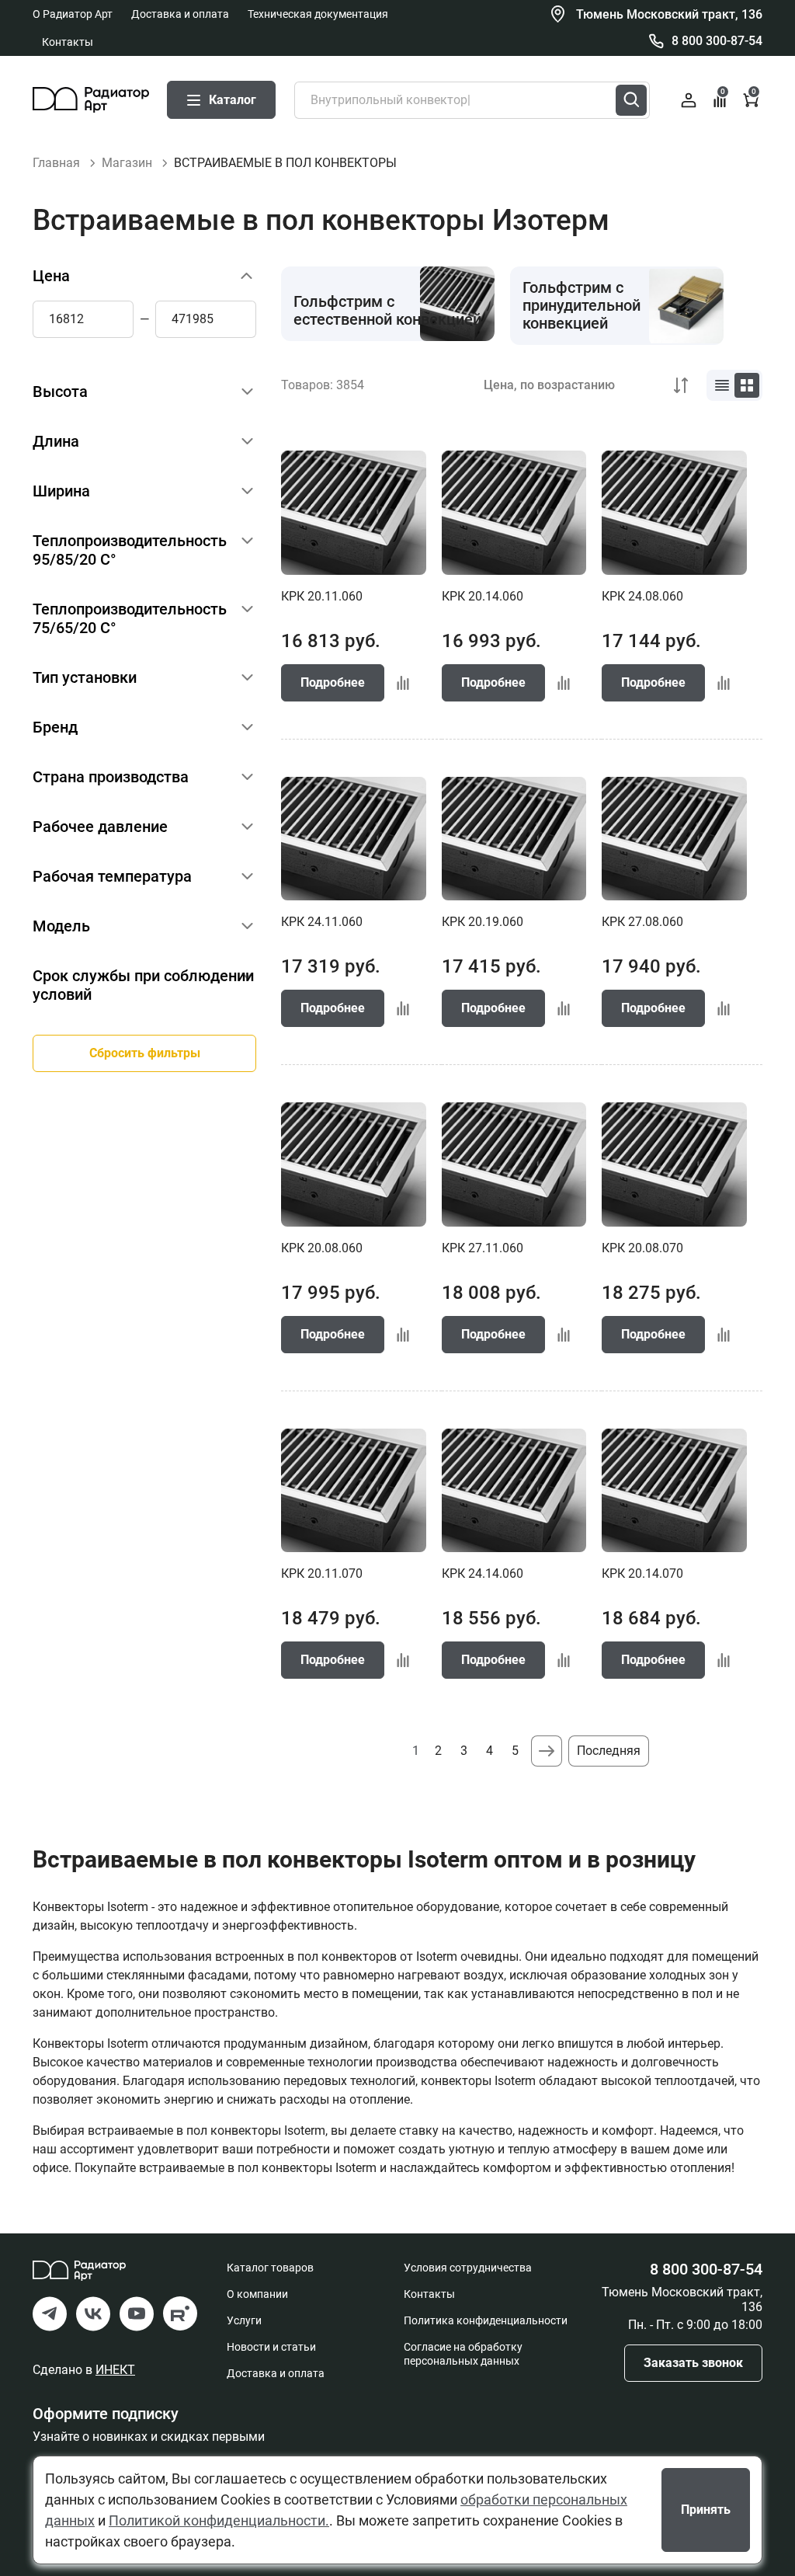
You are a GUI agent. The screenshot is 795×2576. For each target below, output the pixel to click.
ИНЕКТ (115, 2370)
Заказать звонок (693, 2363)
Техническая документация (318, 14)
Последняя (609, 1751)
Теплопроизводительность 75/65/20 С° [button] (130, 618)
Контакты (68, 42)
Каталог (233, 100)
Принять (706, 2510)
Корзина (754, 92)
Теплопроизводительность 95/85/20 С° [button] (130, 550)
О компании (257, 2294)
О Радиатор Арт (73, 14)
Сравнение (723, 92)
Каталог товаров (270, 2268)
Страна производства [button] (111, 777)
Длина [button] (56, 441)
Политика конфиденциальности (486, 2320)
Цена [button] (51, 276)
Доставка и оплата (180, 14)
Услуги (244, 2320)
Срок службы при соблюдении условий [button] (143, 985)
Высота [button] (60, 392)
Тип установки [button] (85, 677)
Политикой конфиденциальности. (219, 2520)
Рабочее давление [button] (100, 827)
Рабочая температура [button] (112, 876)
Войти (689, 100)
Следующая (547, 1751)
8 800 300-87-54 (717, 41)
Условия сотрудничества (468, 2268)
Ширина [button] (61, 491)
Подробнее (333, 682)
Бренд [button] (55, 727)
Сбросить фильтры (145, 1053)
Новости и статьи (271, 2347)
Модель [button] (61, 926)
